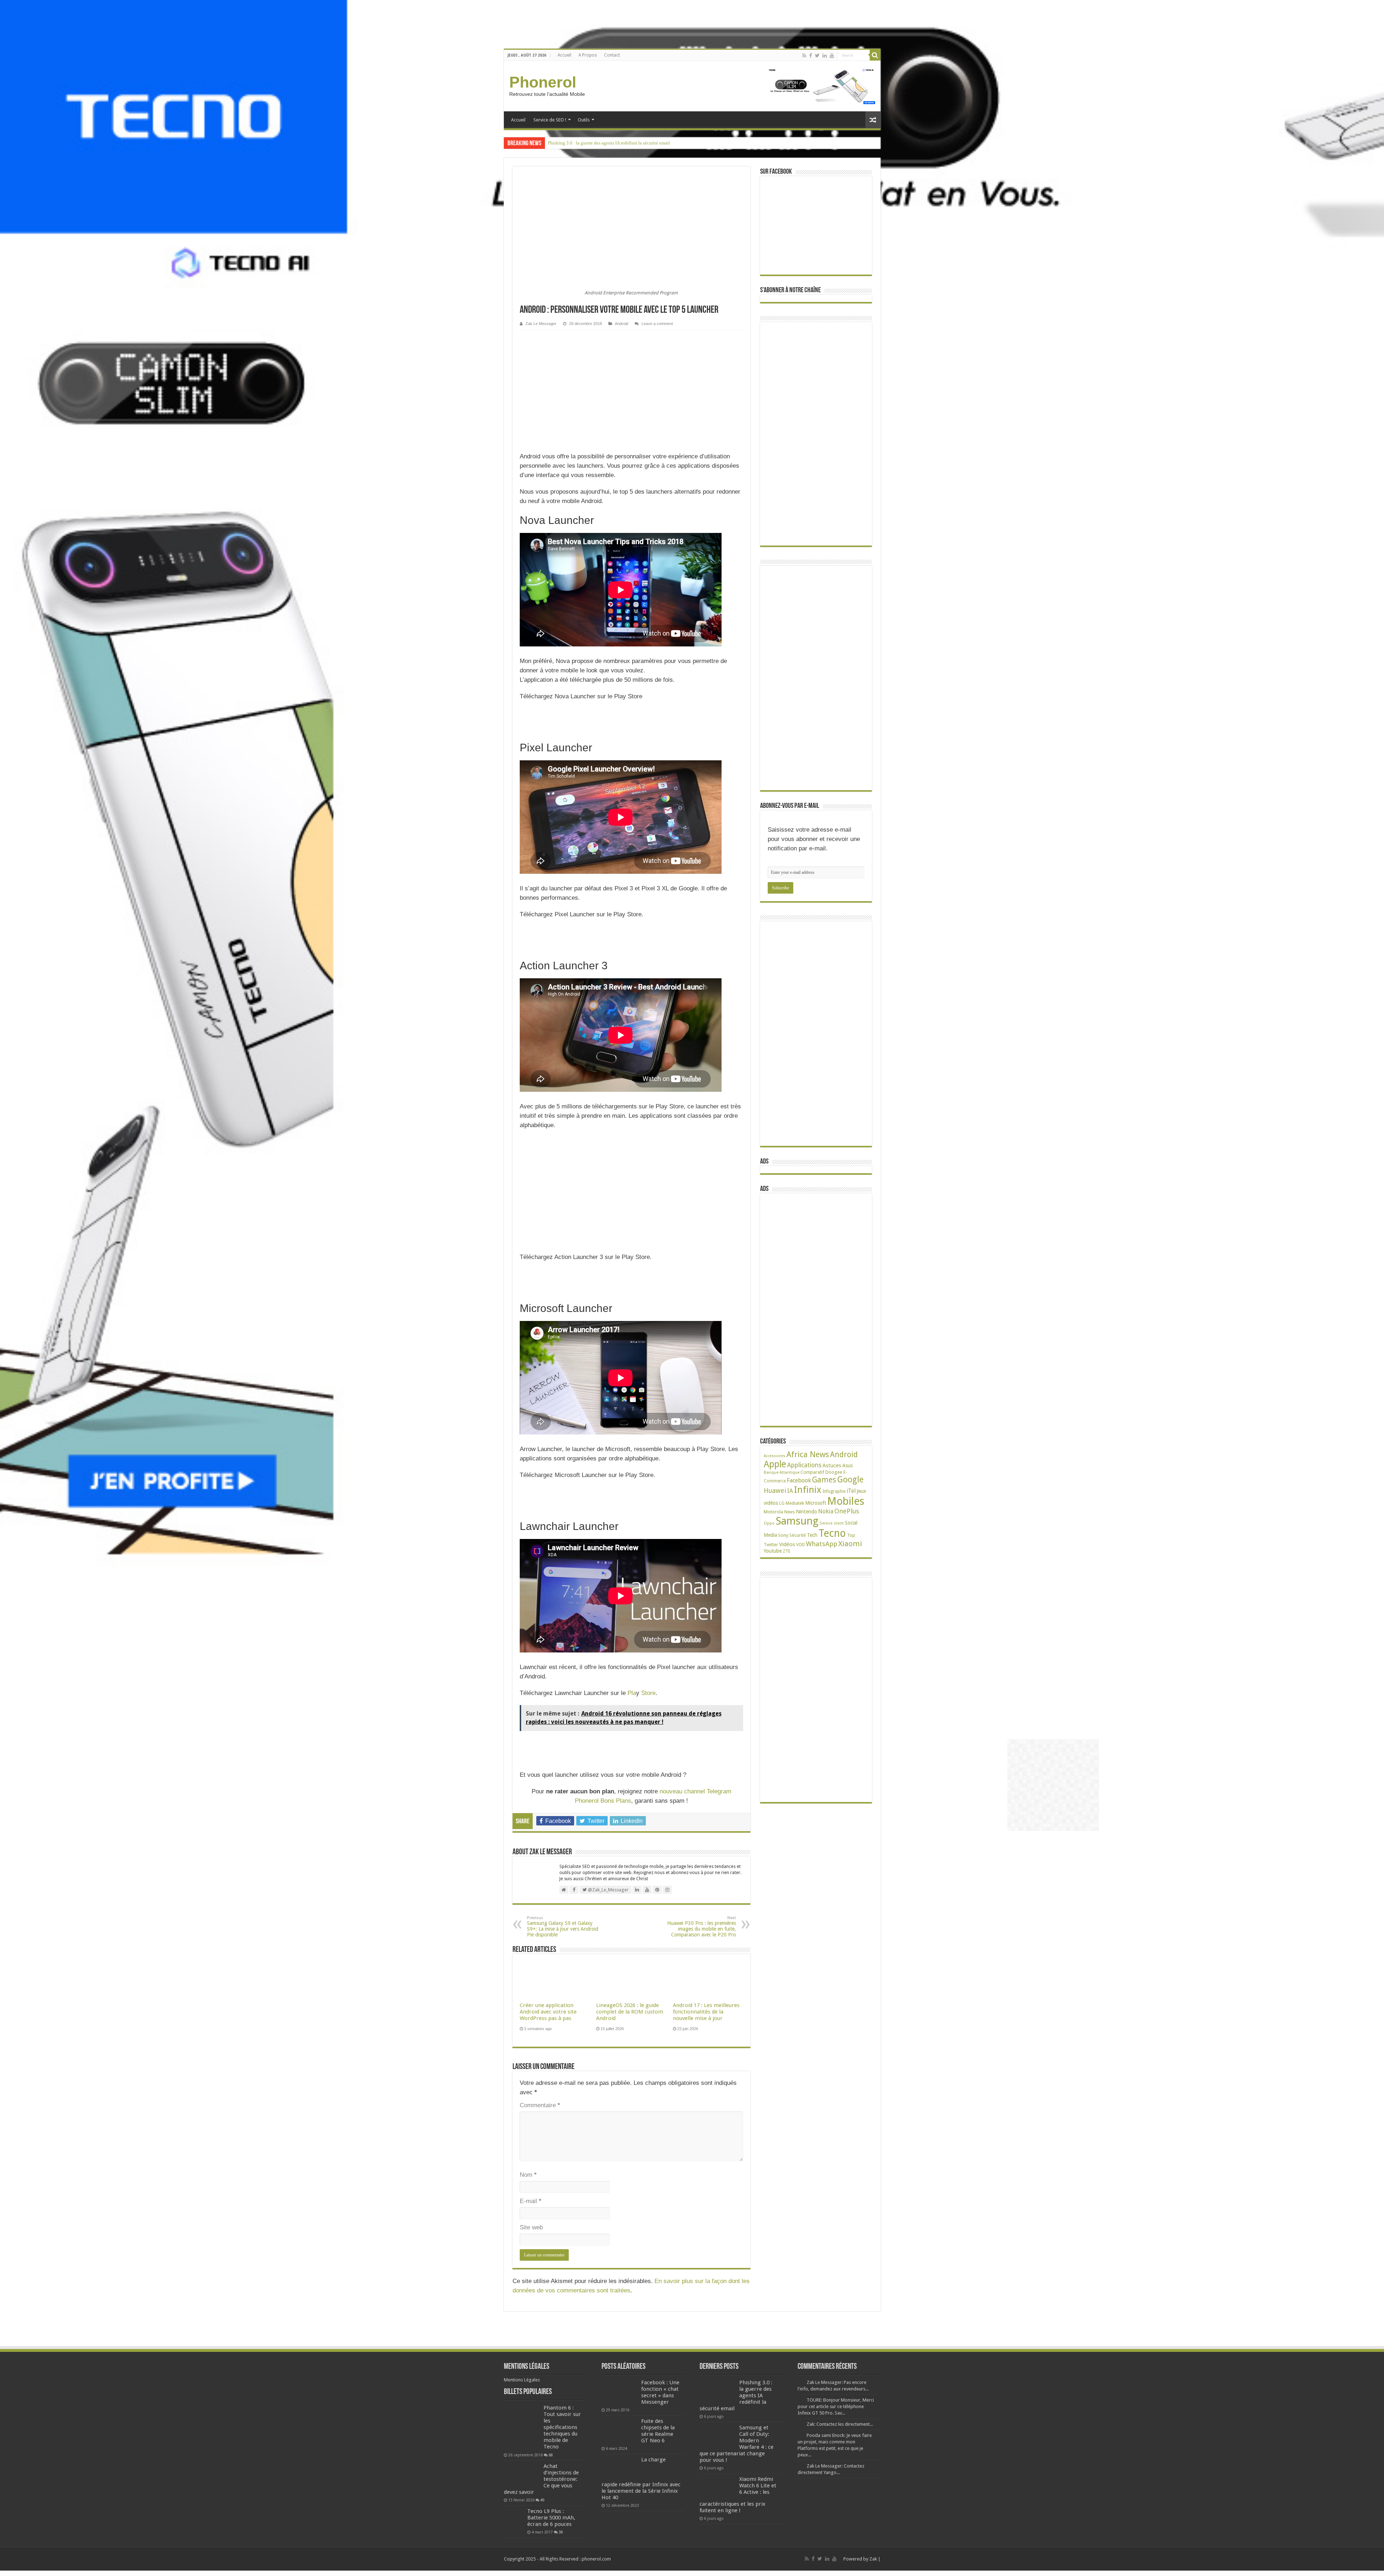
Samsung (797, 1521)
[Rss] (804, 55)
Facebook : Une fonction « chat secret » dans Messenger (660, 2392)
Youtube (773, 1551)
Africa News (808, 1454)
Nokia (826, 1511)
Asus (848, 1465)
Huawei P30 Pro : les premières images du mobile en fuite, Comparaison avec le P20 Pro (702, 1927)
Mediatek (795, 1503)
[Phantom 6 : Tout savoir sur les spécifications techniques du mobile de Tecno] (522, 2427)
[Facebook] (811, 55)
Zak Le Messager (541, 324)
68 (551, 2455)
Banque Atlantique (782, 1472)
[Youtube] (832, 55)
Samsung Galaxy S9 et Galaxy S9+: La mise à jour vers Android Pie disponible (563, 1927)
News (789, 1512)
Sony (783, 1535)
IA (790, 1491)
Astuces (832, 1465)
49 (542, 2500)
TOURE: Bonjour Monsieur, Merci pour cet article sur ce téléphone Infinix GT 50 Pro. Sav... (836, 2406)
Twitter (771, 1545)
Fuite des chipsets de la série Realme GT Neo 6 (658, 2431)
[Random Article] (873, 120)
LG (782, 1503)
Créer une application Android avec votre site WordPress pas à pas (548, 2012)
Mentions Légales (522, 2380)
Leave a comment (657, 324)
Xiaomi (850, 1544)
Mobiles (846, 1501)
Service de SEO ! (550, 120)
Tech (812, 1535)
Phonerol (543, 82)
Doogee (834, 1472)
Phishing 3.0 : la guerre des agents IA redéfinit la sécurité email (609, 143)
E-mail (531, 2201)
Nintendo (806, 1511)
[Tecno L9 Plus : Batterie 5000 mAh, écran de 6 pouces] (514, 2518)
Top (851, 1535)
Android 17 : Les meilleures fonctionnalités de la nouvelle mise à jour (706, 2012)
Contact (612, 55)
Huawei (775, 1491)
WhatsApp (822, 1544)
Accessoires (775, 1456)
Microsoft (816, 1503)
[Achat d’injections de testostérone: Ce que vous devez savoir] (522, 2475)
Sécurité (798, 1535)
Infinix (808, 1490)
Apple (775, 1464)
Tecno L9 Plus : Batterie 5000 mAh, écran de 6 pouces (551, 2518)
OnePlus (847, 1511)
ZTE (787, 1551)
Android (622, 324)
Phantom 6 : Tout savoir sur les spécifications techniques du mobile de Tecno (562, 2427)
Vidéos (787, 1544)
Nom (528, 2175)
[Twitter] (817, 55)
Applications (804, 1465)
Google (850, 1480)
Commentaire (540, 2105)
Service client (832, 1523)
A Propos (588, 55)
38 (561, 2532)
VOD (800, 1545)
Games (824, 1480)
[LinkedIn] (825, 55)
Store (647, 1693)
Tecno (832, 1533)
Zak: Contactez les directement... (840, 2424)
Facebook (799, 1480)
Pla (632, 1693)
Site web (531, 2227)
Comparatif (812, 1472)
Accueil (564, 55)
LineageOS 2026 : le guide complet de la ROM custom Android (630, 2012)
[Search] (875, 55)
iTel (851, 1491)
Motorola (773, 1512)
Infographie (834, 1491)
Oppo (769, 1523)
